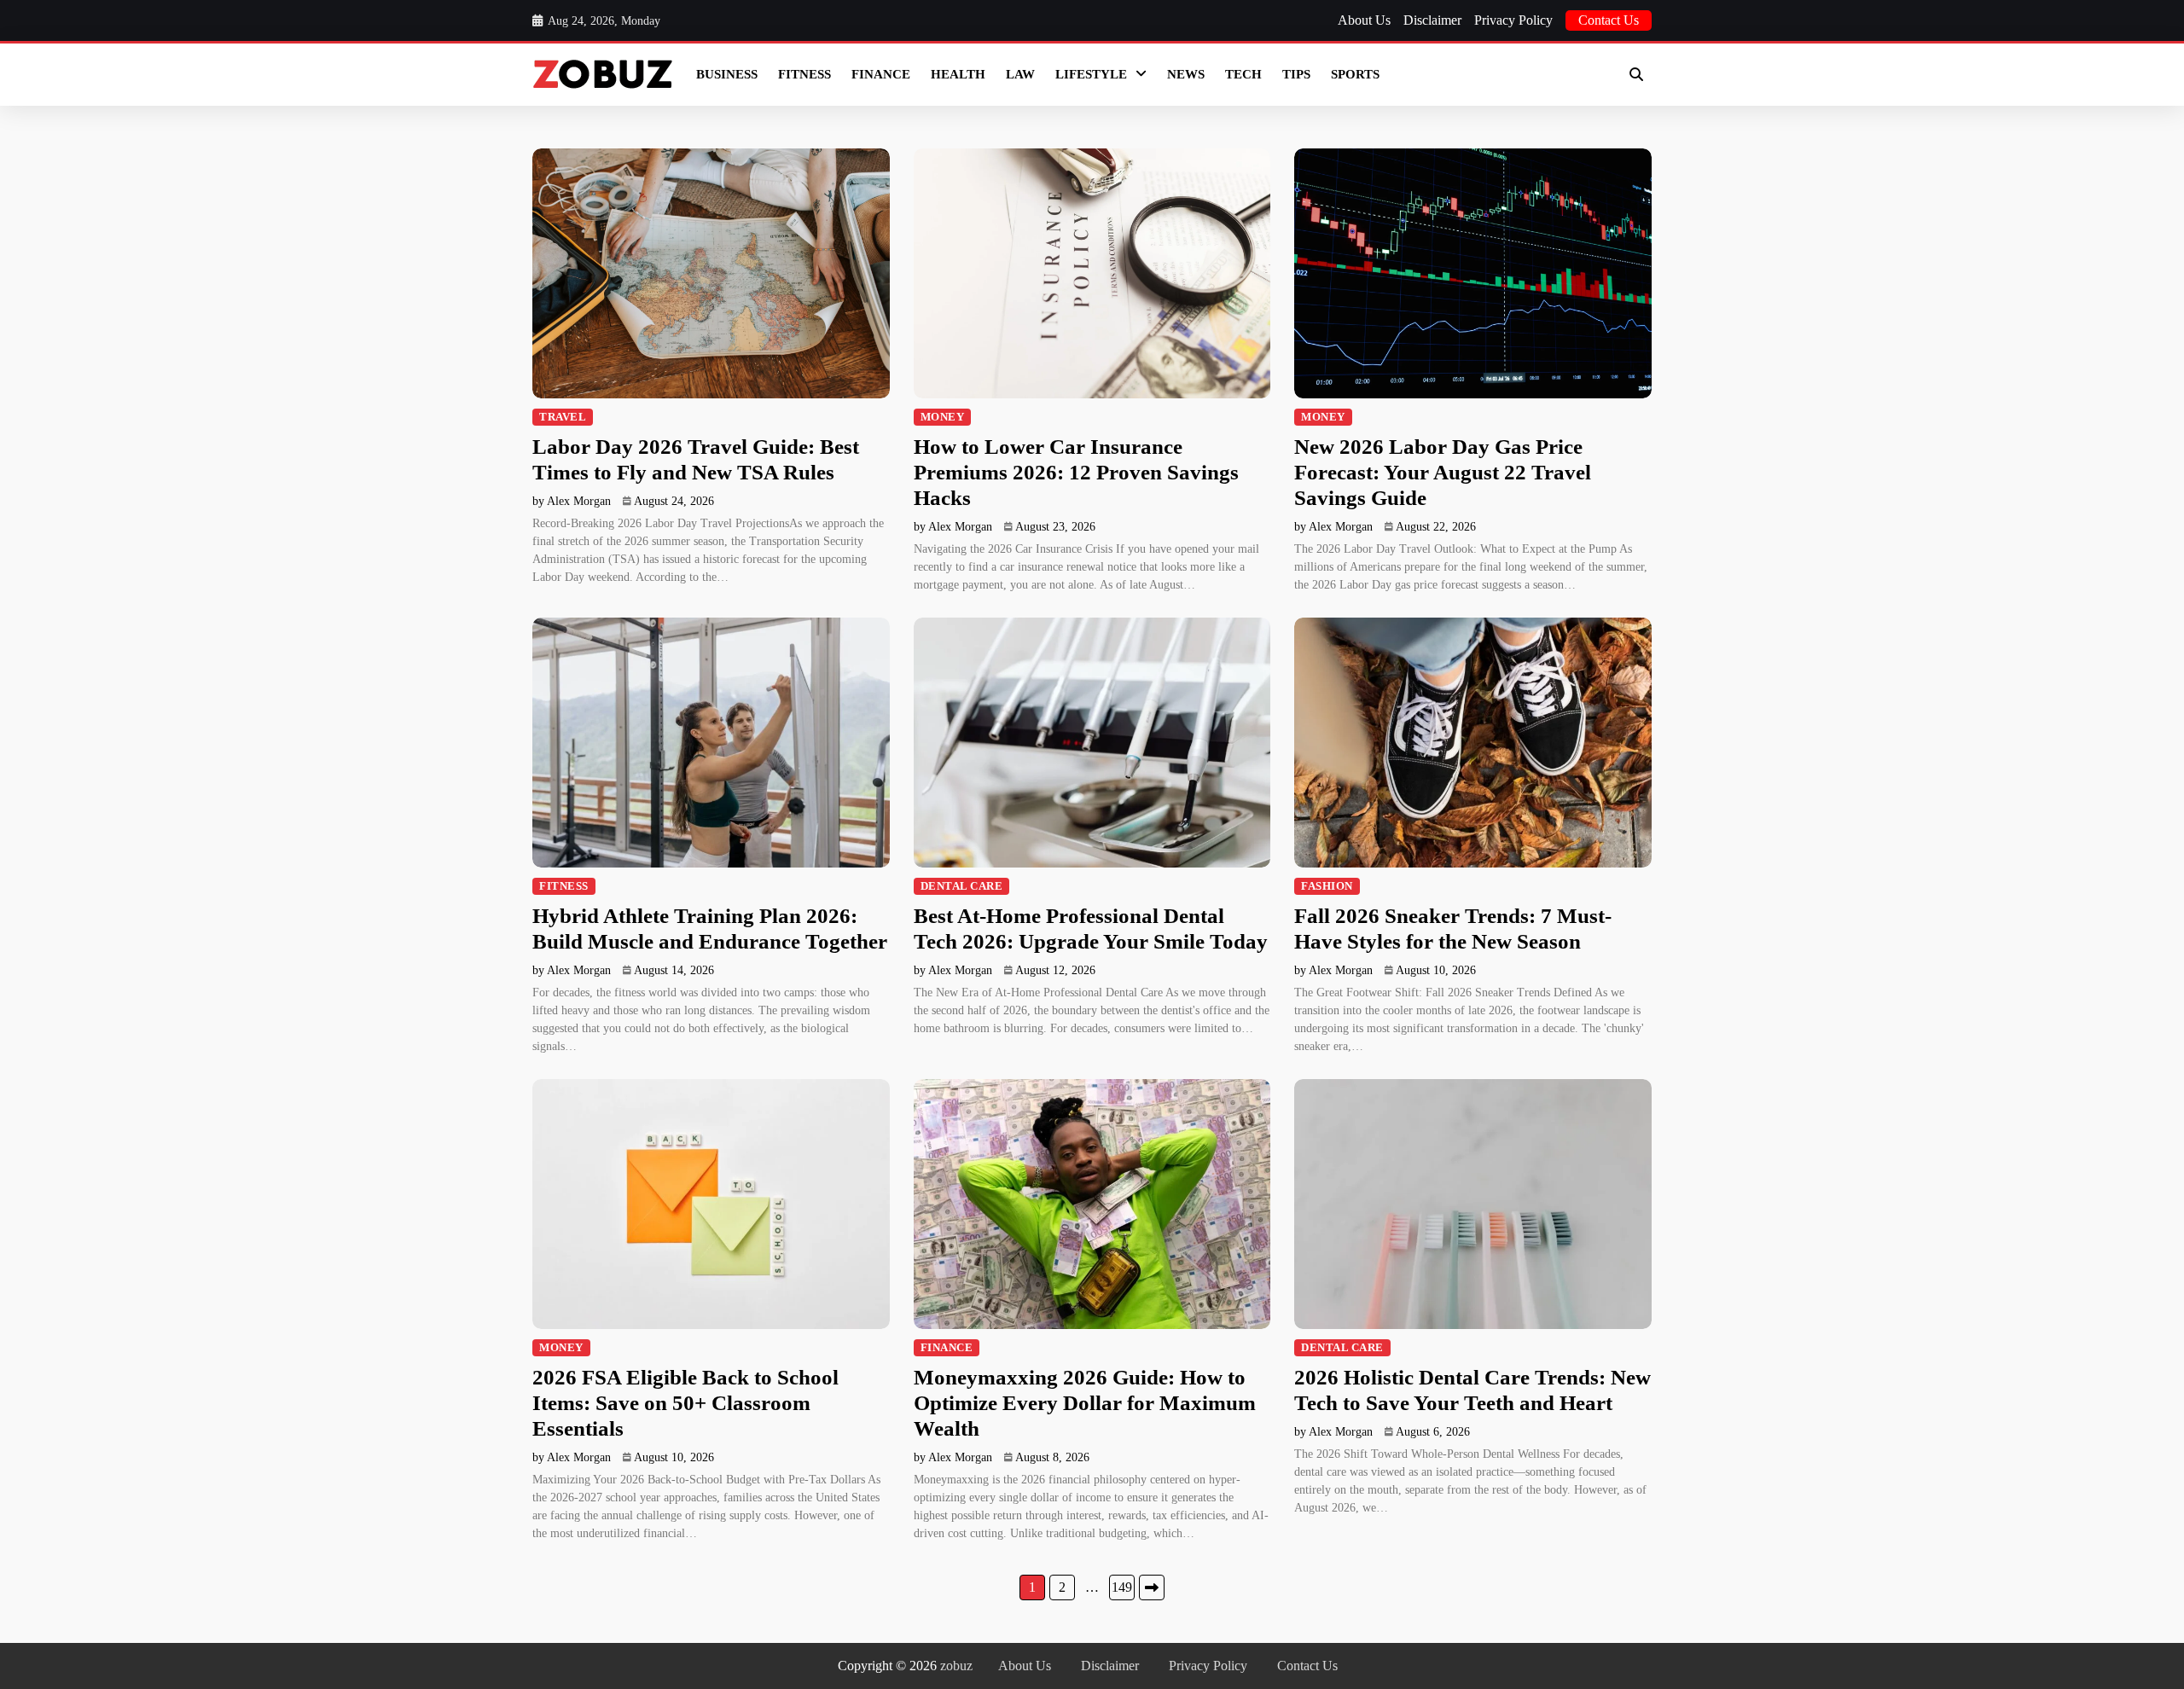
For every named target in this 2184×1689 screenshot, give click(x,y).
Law (1020, 74)
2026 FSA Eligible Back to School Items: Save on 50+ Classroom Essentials (685, 1403)
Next (1152, 1587)
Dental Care (962, 886)
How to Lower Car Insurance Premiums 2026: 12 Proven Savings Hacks (1076, 472)
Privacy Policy (1513, 20)
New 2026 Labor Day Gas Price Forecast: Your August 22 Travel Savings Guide (1443, 472)
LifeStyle (1091, 74)
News (1186, 74)
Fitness (804, 74)
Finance (881, 74)
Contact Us (1609, 20)
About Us (1364, 20)
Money (943, 417)
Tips (1296, 74)
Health (958, 74)
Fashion (1327, 886)
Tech (1243, 74)
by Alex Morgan (572, 501)
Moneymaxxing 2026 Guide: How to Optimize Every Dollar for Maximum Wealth (1085, 1403)
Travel (563, 417)
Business (727, 74)
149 (1122, 1587)
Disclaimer (1432, 20)
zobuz (956, 1666)
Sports (1355, 74)
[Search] (1636, 74)
